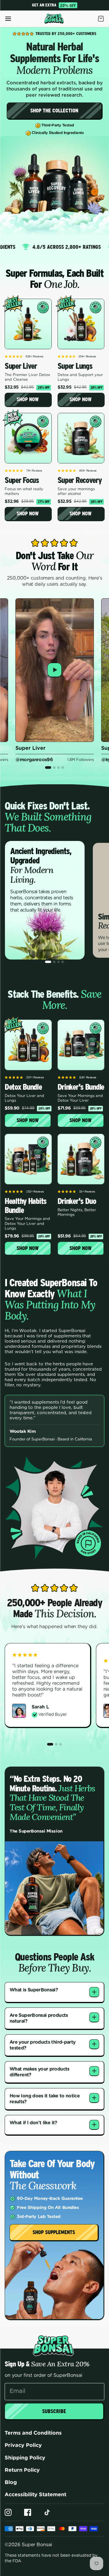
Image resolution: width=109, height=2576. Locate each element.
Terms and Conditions (33, 2433)
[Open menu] (8, 19)
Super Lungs (75, 366)
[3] (59, 768)
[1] (48, 768)
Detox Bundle (23, 1087)
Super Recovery (80, 480)
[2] (54, 768)
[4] (63, 768)
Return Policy (22, 2470)
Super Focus (22, 480)
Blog (11, 2483)
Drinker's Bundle (81, 1087)
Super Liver (21, 366)
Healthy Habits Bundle (26, 1206)
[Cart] (101, 19)
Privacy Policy (23, 2445)
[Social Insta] (8, 2512)
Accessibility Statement (35, 2495)
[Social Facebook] (28, 2512)
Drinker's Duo (77, 1201)
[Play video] (55, 670)
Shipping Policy (25, 2458)
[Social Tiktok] (47, 2512)
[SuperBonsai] (54, 19)
